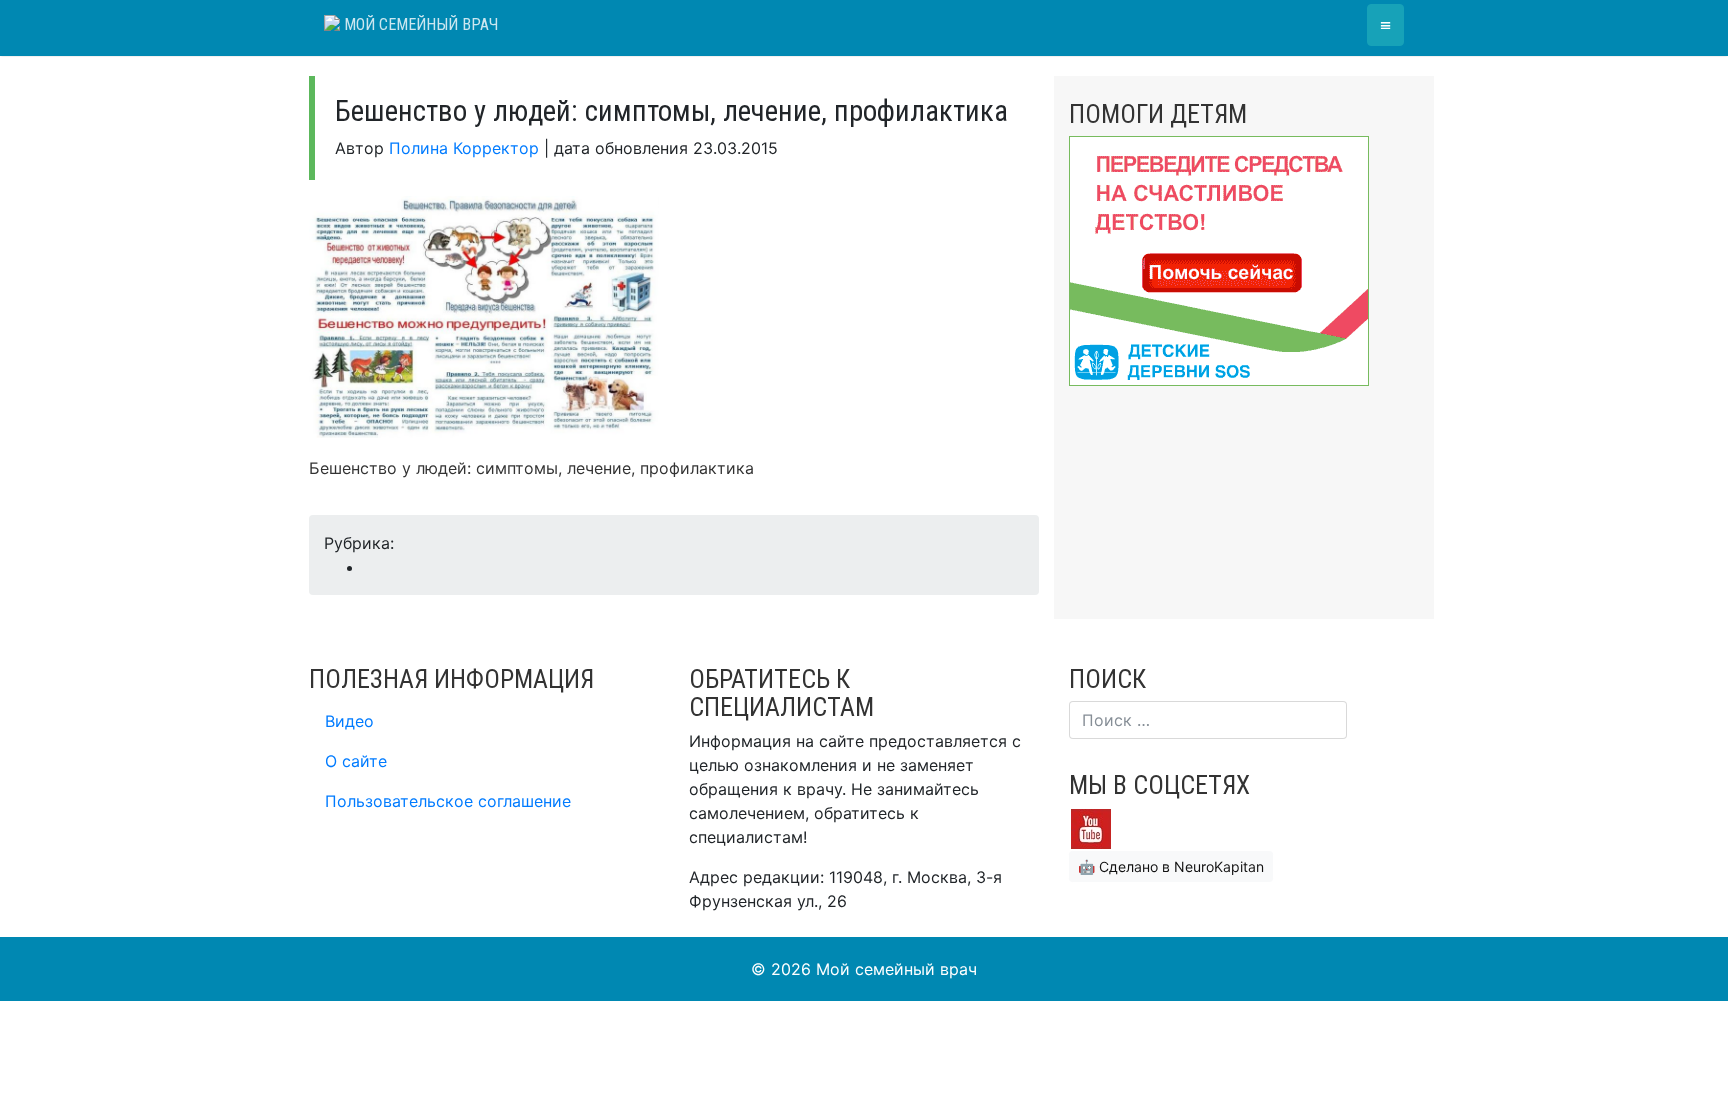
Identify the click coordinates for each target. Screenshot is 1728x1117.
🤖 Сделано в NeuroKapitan (1171, 866)
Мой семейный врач (419, 24)
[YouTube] (1091, 828)
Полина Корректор (464, 148)
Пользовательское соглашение (448, 801)
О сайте (356, 761)
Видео (349, 721)
